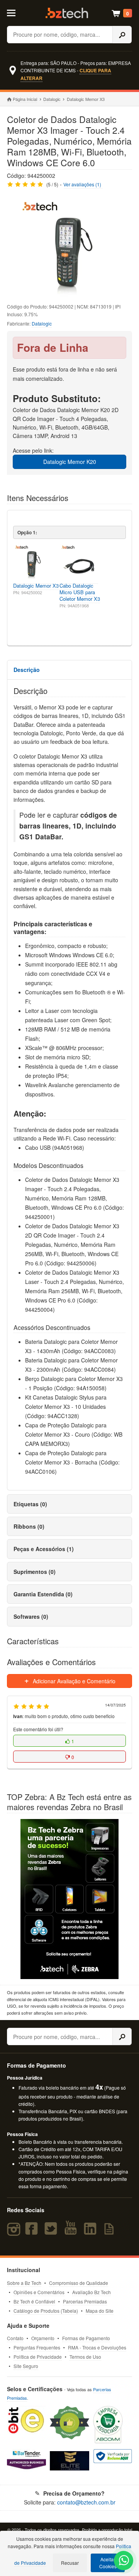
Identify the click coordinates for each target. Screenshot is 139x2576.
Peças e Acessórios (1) (44, 1549)
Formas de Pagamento (86, 2338)
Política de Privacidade (38, 2357)
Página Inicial (25, 99)
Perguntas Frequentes (37, 2347)
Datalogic (52, 99)
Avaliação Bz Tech (92, 2292)
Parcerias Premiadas (85, 2301)
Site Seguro (26, 2366)
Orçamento (43, 2338)
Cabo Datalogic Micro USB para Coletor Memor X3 (80, 592)
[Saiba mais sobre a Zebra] (69, 1899)
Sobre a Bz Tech (24, 2283)
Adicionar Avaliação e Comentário (73, 1681)
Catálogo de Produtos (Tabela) (46, 2311)
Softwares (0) (31, 1616)
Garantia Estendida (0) (43, 1594)
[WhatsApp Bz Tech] (124, 2561)
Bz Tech (67, 13)
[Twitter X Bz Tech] (53, 2232)
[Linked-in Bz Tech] (92, 2232)
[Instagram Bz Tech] (15, 2232)
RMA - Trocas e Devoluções (97, 2347)
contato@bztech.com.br (86, 2502)
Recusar (70, 2563)
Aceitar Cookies (108, 2563)
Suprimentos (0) (35, 1572)
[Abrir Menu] (14, 12)
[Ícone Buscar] (122, 35)
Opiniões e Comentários (39, 2292)
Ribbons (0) (29, 1526)
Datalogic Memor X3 (36, 586)
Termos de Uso (85, 2357)
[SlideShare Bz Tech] (111, 2232)
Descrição (27, 670)
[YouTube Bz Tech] (72, 2232)
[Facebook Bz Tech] (33, 2232)
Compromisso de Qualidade (79, 2283)
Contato (15, 2338)
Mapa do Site (100, 2311)
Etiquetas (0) (30, 1504)
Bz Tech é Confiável (34, 2301)
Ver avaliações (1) (82, 184)
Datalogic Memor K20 (70, 462)
